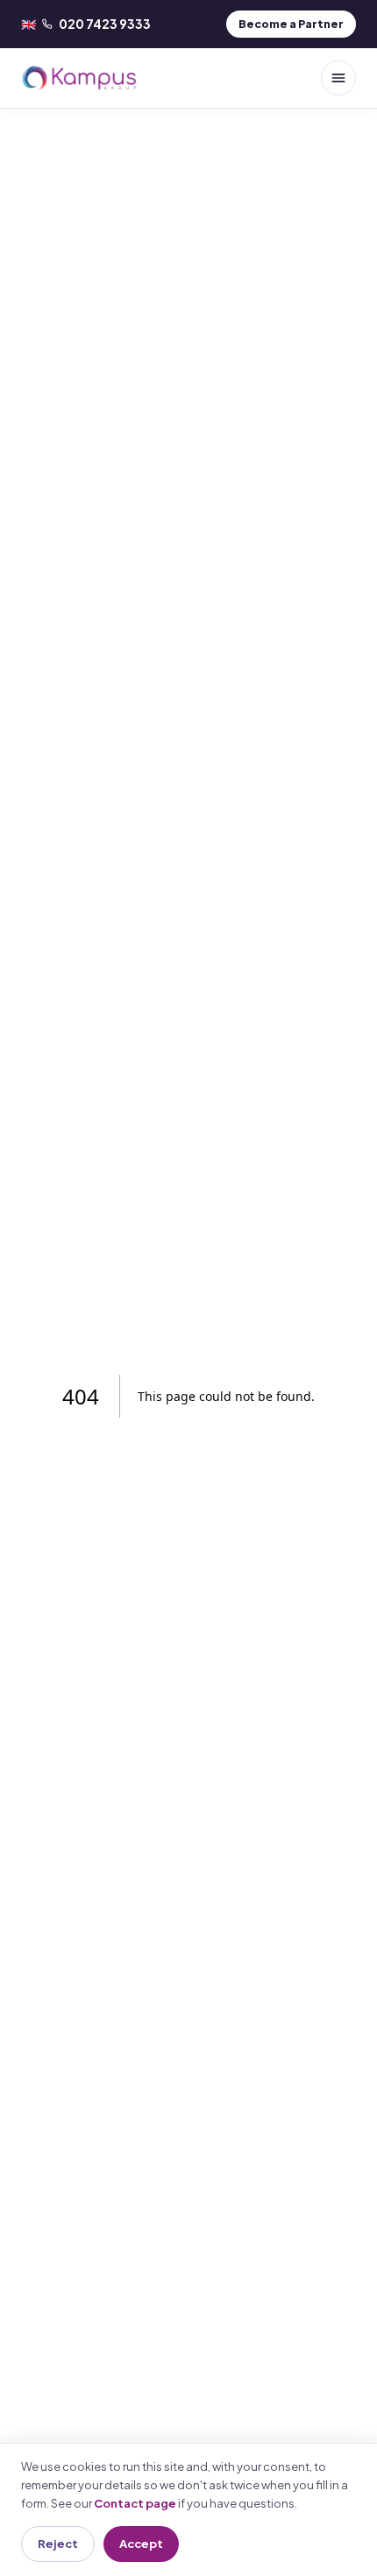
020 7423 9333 (86, 24)
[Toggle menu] (338, 78)
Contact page (135, 2503)
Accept (141, 2544)
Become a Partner (291, 24)
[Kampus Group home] (79, 78)
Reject (58, 2544)
